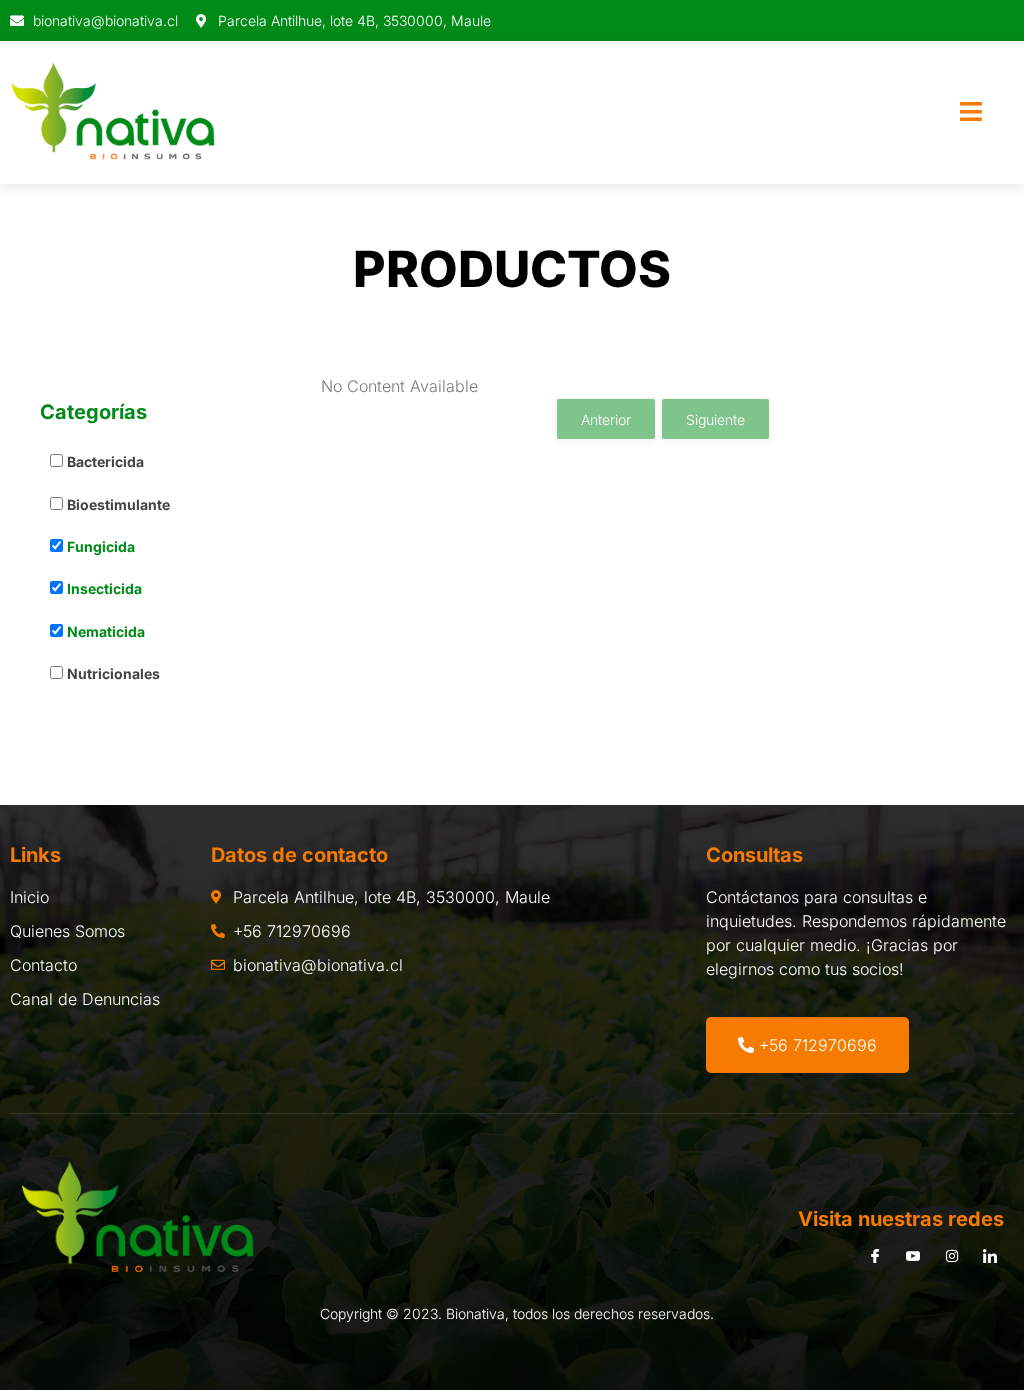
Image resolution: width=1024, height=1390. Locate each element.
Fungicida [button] (101, 546)
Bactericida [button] (105, 461)
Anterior (606, 419)
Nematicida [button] (106, 631)
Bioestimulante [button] (118, 504)
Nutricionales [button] (113, 673)
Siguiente (715, 419)
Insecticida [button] (104, 588)
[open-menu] (971, 113)
